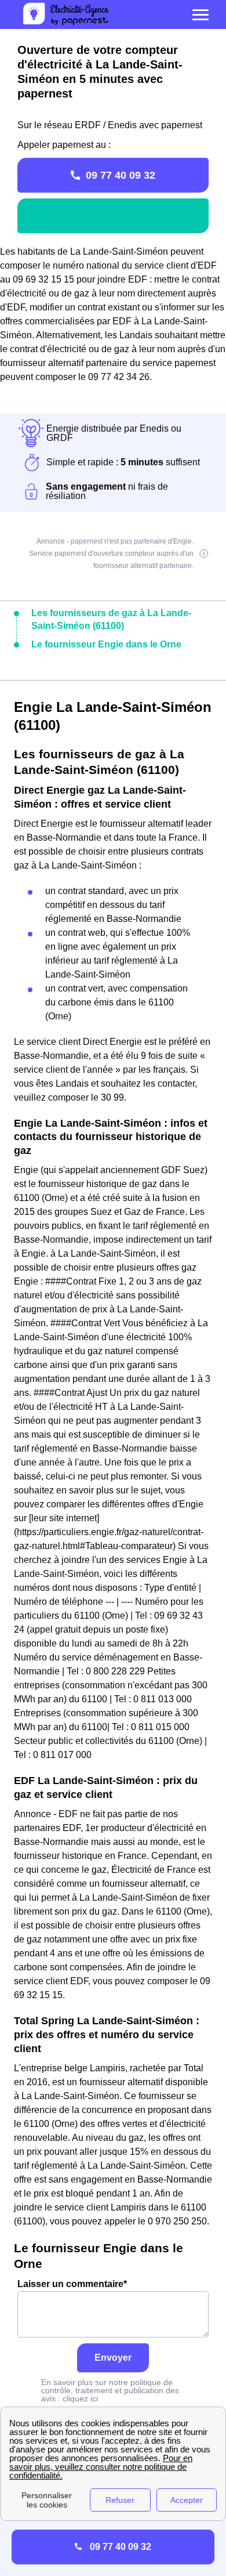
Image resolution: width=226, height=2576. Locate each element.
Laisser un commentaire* (72, 2284)
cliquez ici (80, 2398)
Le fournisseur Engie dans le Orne (106, 644)
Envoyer (113, 2358)
